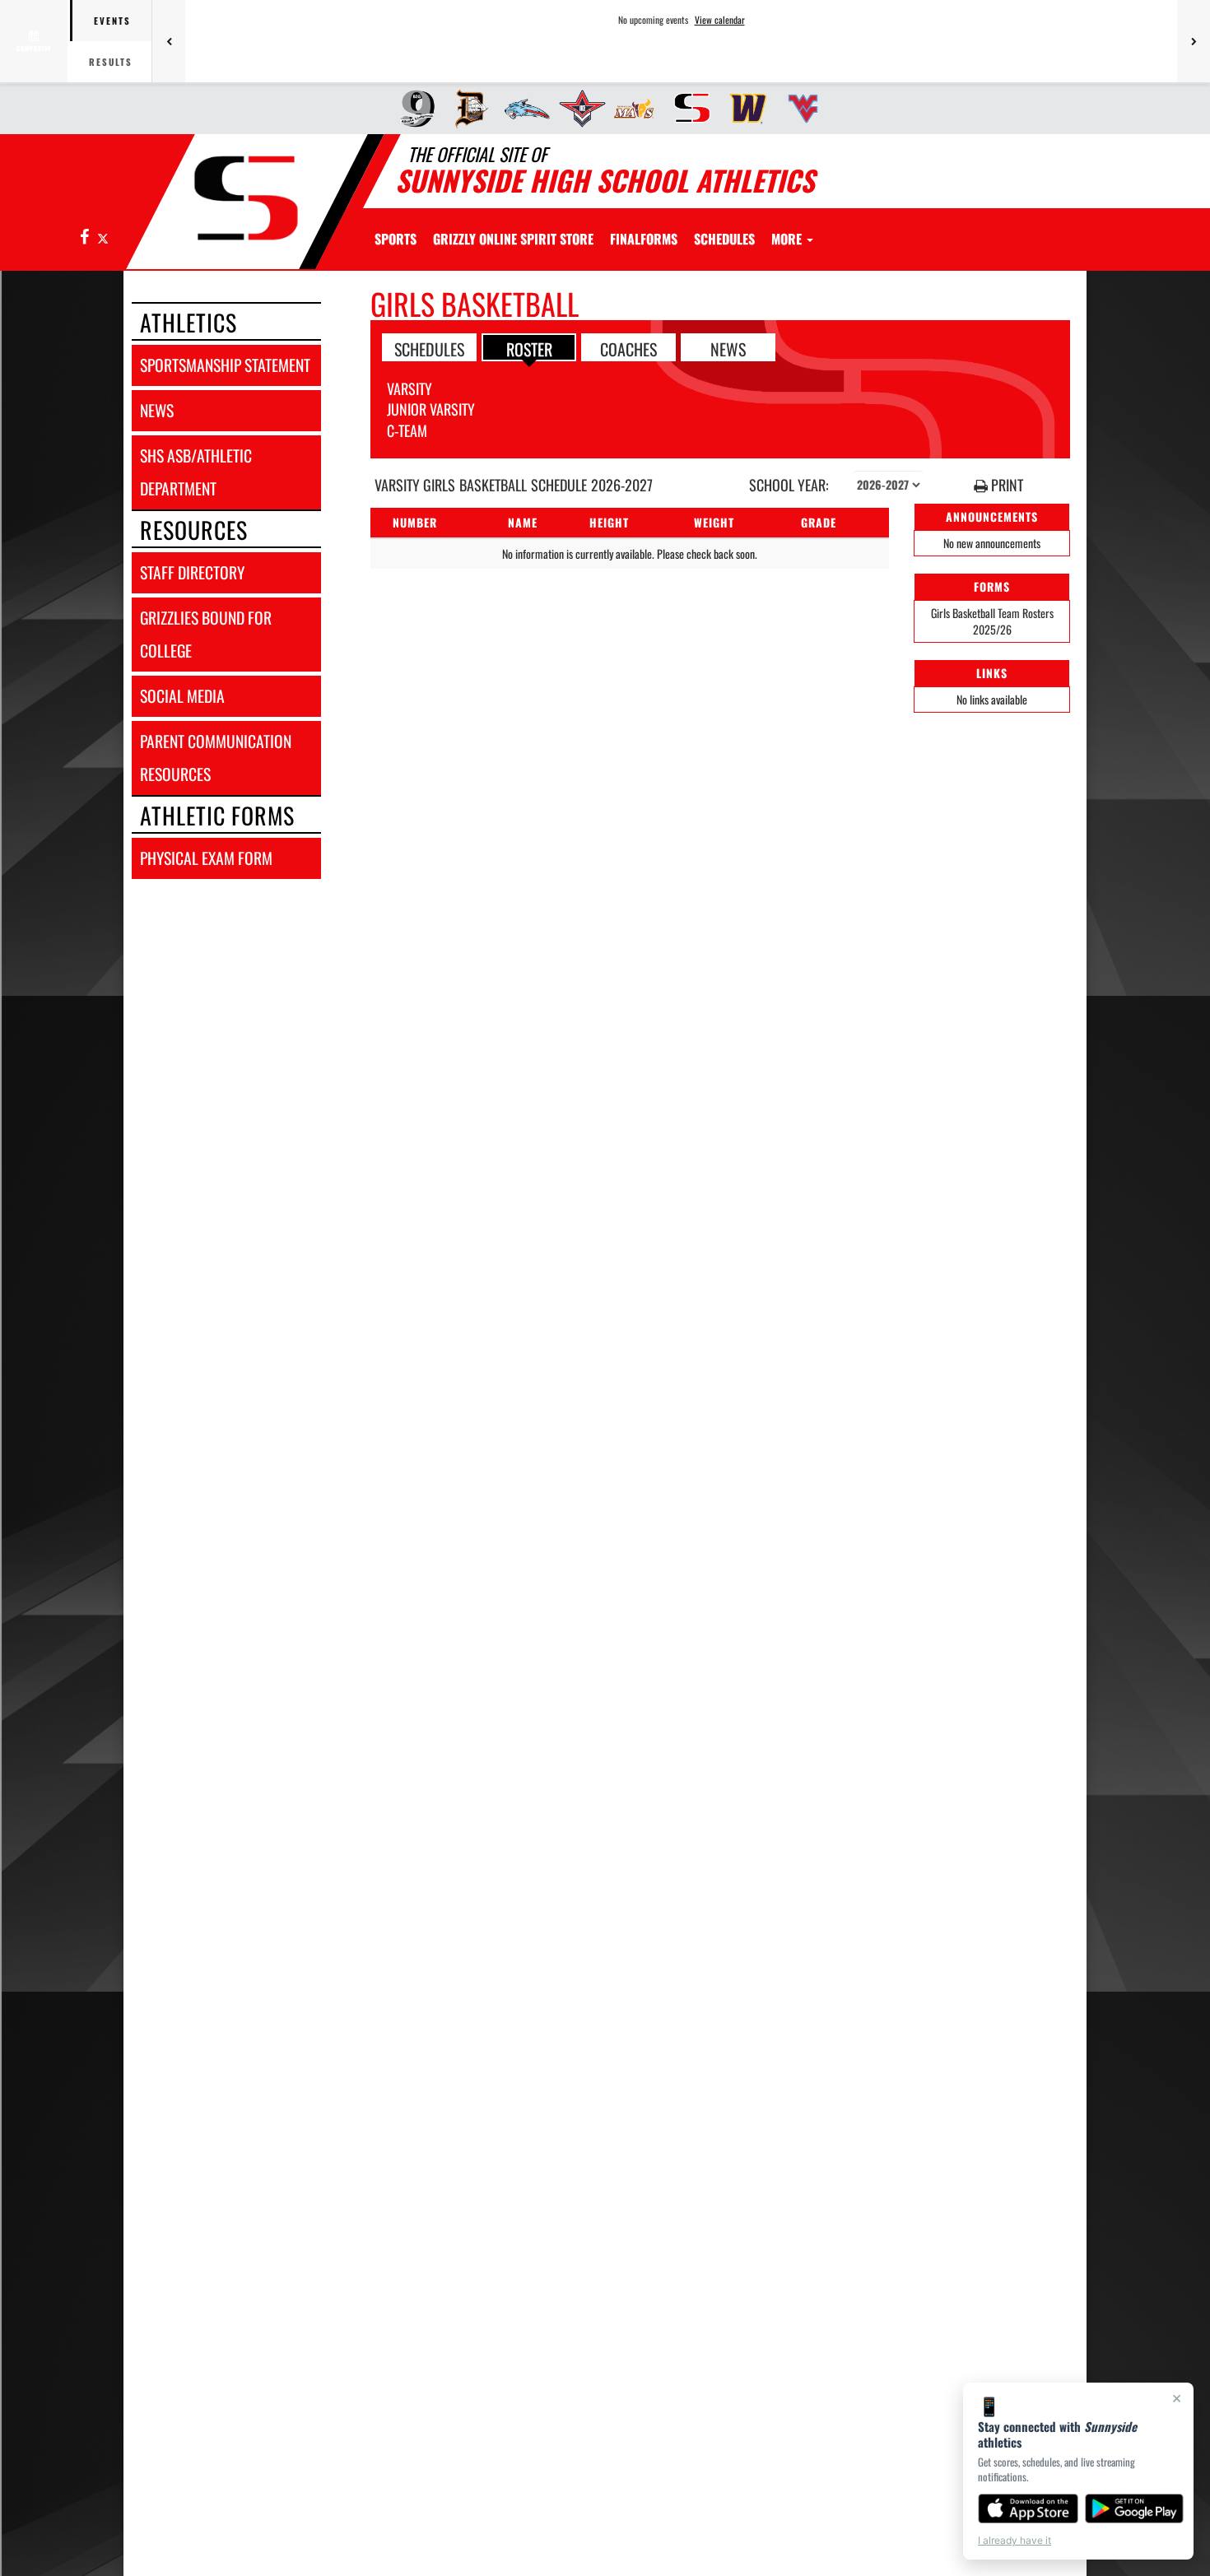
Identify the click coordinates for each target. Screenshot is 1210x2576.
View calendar (720, 20)
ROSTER (529, 348)
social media (182, 696)
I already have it (1015, 2540)
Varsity (410, 388)
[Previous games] (169, 41)
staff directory (192, 572)
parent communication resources (216, 758)
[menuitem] (412, 109)
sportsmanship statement (225, 365)
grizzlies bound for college (206, 634)
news (157, 410)
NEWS (728, 348)
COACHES (628, 348)
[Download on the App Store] (1028, 2509)
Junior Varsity (431, 409)
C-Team (407, 430)
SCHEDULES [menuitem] (724, 239)
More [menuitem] (788, 239)
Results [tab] (111, 62)
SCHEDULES (429, 348)
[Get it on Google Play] (1135, 2509)
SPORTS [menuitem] (396, 239)
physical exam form (206, 858)
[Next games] (1194, 41)
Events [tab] (112, 21)
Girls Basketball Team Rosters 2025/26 (992, 621)
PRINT (1005, 485)
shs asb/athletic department (196, 472)
